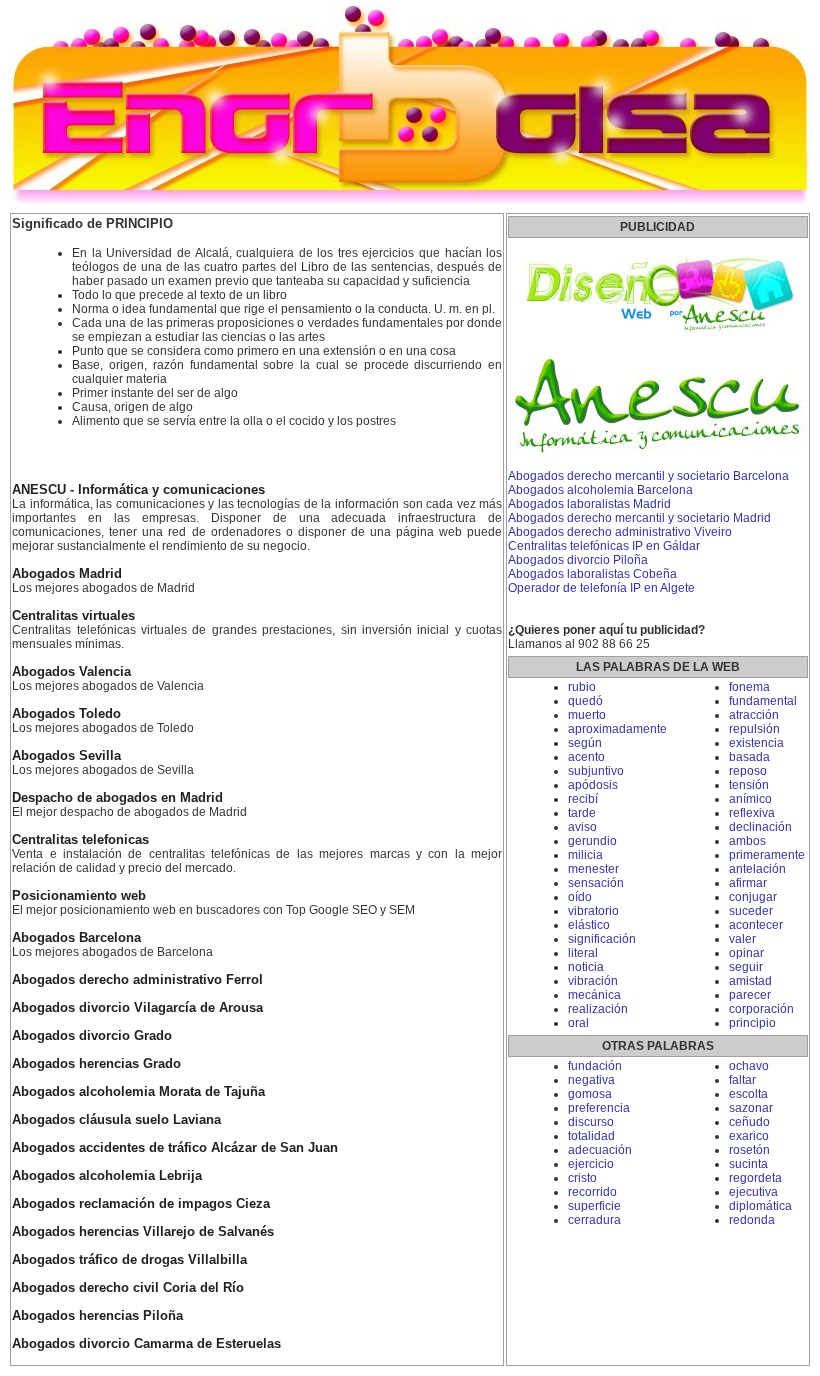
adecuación (600, 1150)
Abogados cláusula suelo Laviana (116, 1120)
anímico (750, 799)
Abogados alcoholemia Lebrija (107, 1176)
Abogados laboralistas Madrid (589, 504)
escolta (748, 1094)
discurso (591, 1122)
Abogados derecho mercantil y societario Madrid (639, 518)
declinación (760, 827)
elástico (589, 925)
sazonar (751, 1108)
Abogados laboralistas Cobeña (592, 574)
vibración (593, 981)
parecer (750, 995)
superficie (594, 1206)
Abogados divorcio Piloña (578, 560)
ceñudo (749, 1122)
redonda (752, 1220)
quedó (585, 701)
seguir (746, 967)
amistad (750, 981)
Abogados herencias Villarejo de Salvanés (143, 1232)
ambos (747, 841)
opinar (746, 953)
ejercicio (591, 1164)
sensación (596, 883)
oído (580, 897)
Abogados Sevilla (66, 756)
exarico (749, 1136)
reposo (748, 771)
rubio (582, 687)
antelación (757, 869)
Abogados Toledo (66, 714)
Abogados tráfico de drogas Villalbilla (129, 1260)
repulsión (754, 729)
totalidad (591, 1136)
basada (749, 757)
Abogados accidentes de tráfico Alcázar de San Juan (175, 1148)
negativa (591, 1080)
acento (586, 757)
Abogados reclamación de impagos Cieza (141, 1204)
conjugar (753, 897)
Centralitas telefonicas (80, 840)
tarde (582, 813)
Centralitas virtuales (73, 616)
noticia (586, 967)
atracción (754, 715)
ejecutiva (753, 1192)
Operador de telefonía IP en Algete (601, 588)
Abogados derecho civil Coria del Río (128, 1288)
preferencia (599, 1108)
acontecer (756, 925)
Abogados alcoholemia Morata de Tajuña (138, 1092)
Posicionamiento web (79, 896)
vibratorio (593, 911)
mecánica (594, 995)
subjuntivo (596, 771)
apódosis (593, 785)
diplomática (760, 1206)
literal (583, 953)
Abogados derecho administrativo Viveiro (620, 532)
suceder (751, 911)
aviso (582, 827)
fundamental (763, 701)
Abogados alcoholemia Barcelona (600, 490)
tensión (749, 785)
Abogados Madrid (67, 574)
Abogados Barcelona (76, 938)
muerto (587, 715)
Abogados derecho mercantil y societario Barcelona (648, 476)
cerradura (594, 1220)
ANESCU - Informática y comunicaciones (138, 490)
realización (598, 1009)
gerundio (592, 841)
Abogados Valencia (71, 672)
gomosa (590, 1094)
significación (602, 939)
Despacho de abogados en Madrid (117, 798)
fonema (749, 687)
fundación (595, 1066)
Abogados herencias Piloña (97, 1316)
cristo (582, 1178)
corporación (761, 1009)
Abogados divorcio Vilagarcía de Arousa (137, 1008)
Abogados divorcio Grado (92, 1036)
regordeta (755, 1178)
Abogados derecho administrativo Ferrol (137, 980)
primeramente (767, 855)
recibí (583, 799)
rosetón (749, 1150)
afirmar (748, 883)
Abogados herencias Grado (96, 1064)
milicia (585, 855)
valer (742, 939)
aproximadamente (617, 729)
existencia (756, 743)
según (585, 743)
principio (752, 1023)
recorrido (592, 1192)
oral (578, 1023)
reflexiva (752, 813)
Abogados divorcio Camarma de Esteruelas (146, 1344)
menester (593, 869)
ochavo (749, 1066)
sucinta (748, 1164)
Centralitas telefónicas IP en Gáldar (604, 546)
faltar (742, 1080)
